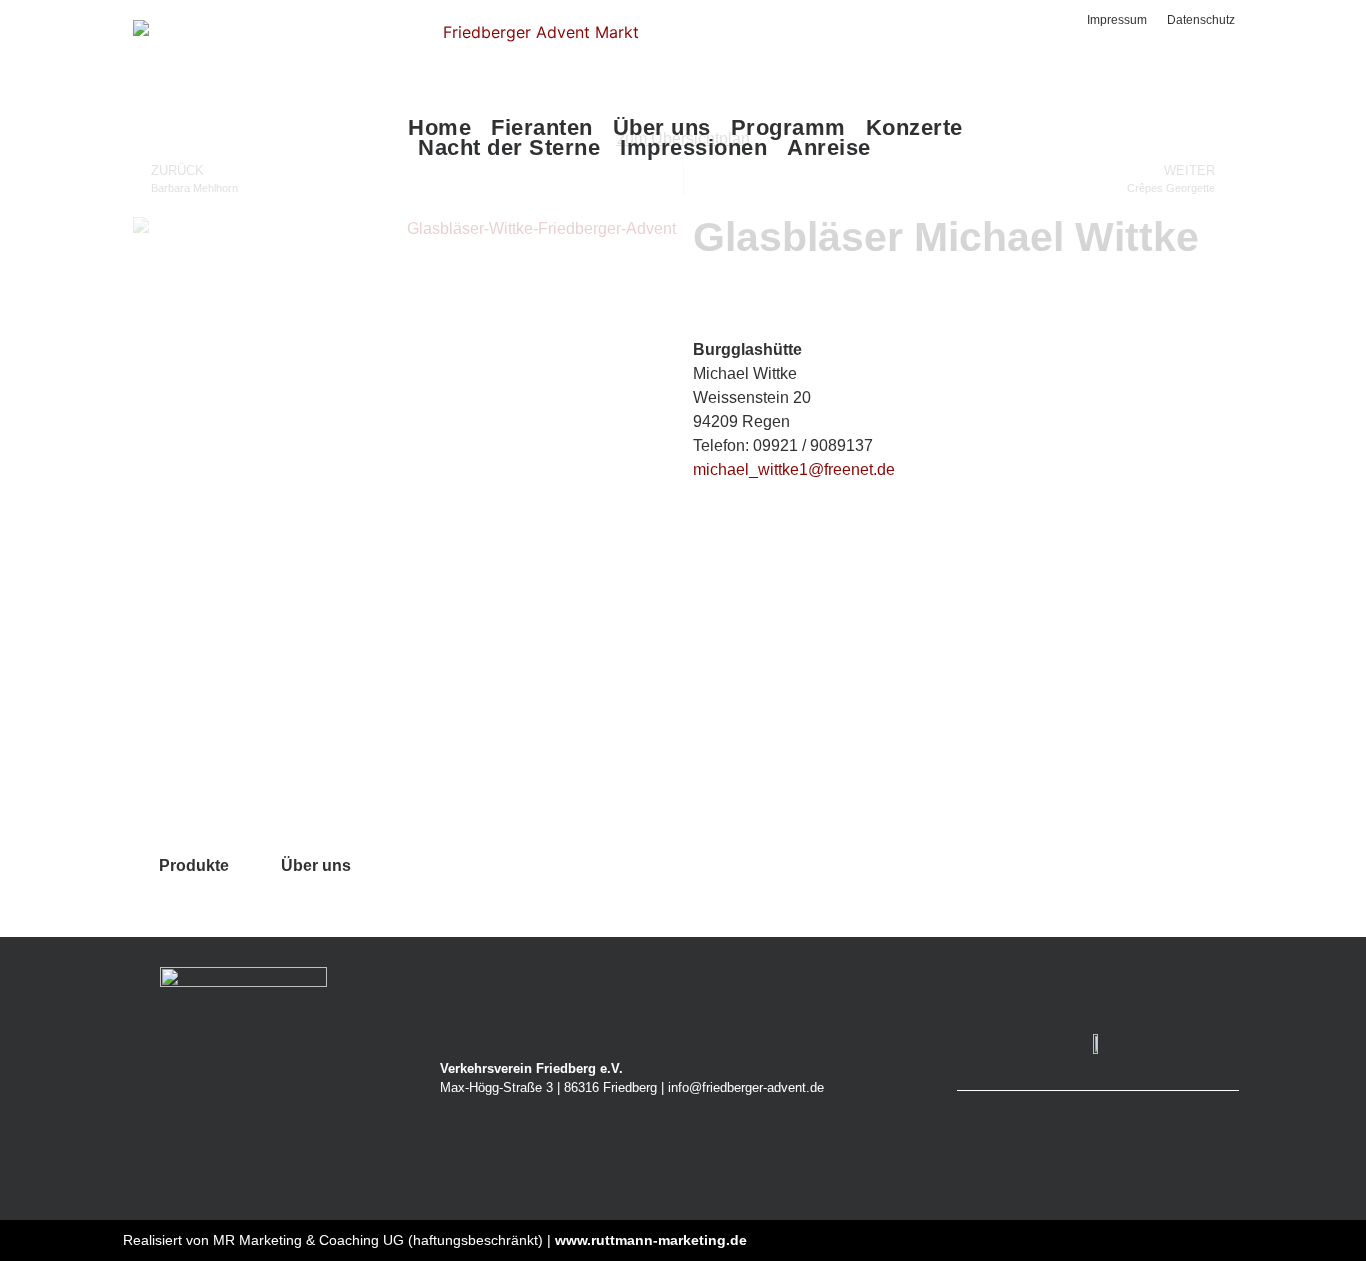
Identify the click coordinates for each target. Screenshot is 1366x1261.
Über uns (662, 128)
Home (439, 128)
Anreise (829, 148)
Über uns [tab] (316, 865)
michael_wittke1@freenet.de (794, 469)
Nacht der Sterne (509, 148)
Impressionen (693, 148)
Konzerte (914, 128)
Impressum (1117, 20)
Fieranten (542, 128)
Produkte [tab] (194, 865)
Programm (788, 128)
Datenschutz (1201, 20)
